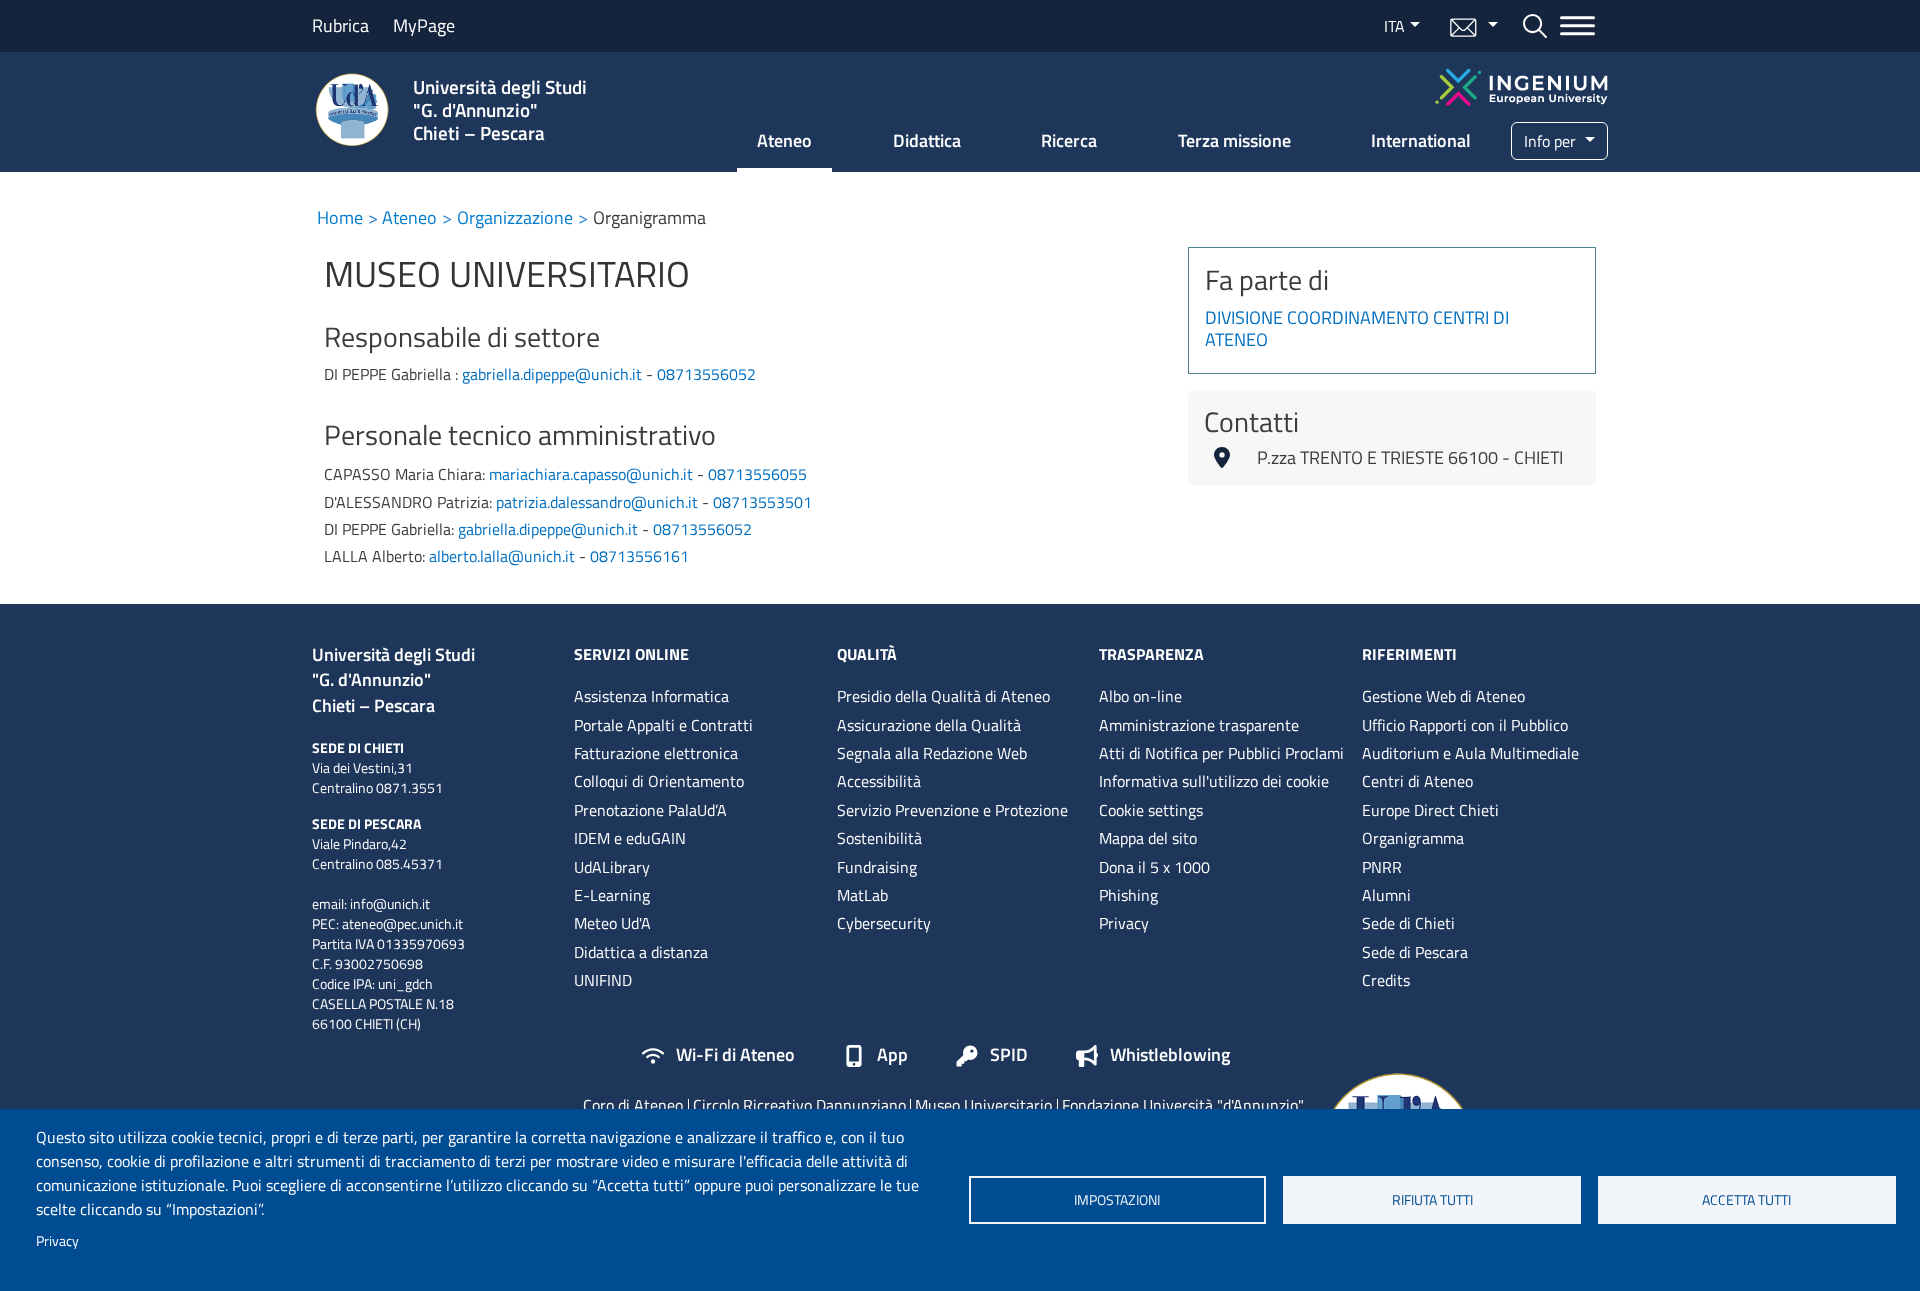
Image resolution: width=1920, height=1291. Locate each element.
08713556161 (639, 556)
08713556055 (757, 474)
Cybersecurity (884, 923)
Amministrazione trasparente (1199, 725)
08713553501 (762, 502)
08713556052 (706, 374)
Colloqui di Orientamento (659, 781)
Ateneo (784, 140)
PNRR (1382, 867)
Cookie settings (1151, 810)
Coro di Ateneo (633, 1105)
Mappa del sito (1148, 838)
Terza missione (1234, 140)
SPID (1009, 1056)
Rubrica (340, 25)
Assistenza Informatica (651, 696)
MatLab (862, 895)
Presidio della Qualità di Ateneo (943, 696)
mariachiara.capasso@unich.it (591, 474)
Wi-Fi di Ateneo (735, 1056)
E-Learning (612, 895)
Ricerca (1069, 140)
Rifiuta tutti (1432, 1200)
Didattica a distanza (641, 952)
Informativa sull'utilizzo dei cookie (1214, 781)
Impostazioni (1117, 1200)
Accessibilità (879, 781)
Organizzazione (515, 217)
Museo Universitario (983, 1105)
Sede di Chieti (1408, 923)
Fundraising (877, 867)
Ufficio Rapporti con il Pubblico (1465, 725)
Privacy (57, 1241)
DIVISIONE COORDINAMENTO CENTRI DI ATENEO (1357, 330)
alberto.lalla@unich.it (502, 556)
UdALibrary (612, 867)
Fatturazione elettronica (656, 753)
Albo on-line (1140, 696)
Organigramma (1413, 838)
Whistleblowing (1170, 1056)
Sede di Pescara (1415, 952)
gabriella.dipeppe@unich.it (552, 374)
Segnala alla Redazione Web (932, 753)
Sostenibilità (879, 838)
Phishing (1128, 895)
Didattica (927, 140)
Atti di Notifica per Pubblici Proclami (1221, 753)
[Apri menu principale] (1577, 25)
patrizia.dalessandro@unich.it (597, 502)
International (1421, 140)
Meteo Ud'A (612, 923)
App (892, 1056)
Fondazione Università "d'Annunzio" (1183, 1105)
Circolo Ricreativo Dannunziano (799, 1105)
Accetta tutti (1746, 1200)
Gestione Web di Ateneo (1443, 696)
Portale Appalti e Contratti (663, 725)
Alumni (1386, 895)
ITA (1394, 26)
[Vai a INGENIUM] (1521, 84)
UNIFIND (603, 980)
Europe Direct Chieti (1430, 810)
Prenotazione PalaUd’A (650, 810)
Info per (1552, 141)
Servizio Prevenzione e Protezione (952, 810)
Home (340, 217)
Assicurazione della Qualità (929, 725)
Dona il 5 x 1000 (1154, 867)
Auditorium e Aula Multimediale (1470, 753)
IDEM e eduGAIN (630, 838)
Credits (1386, 980)
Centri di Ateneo (1417, 781)
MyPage (424, 25)
